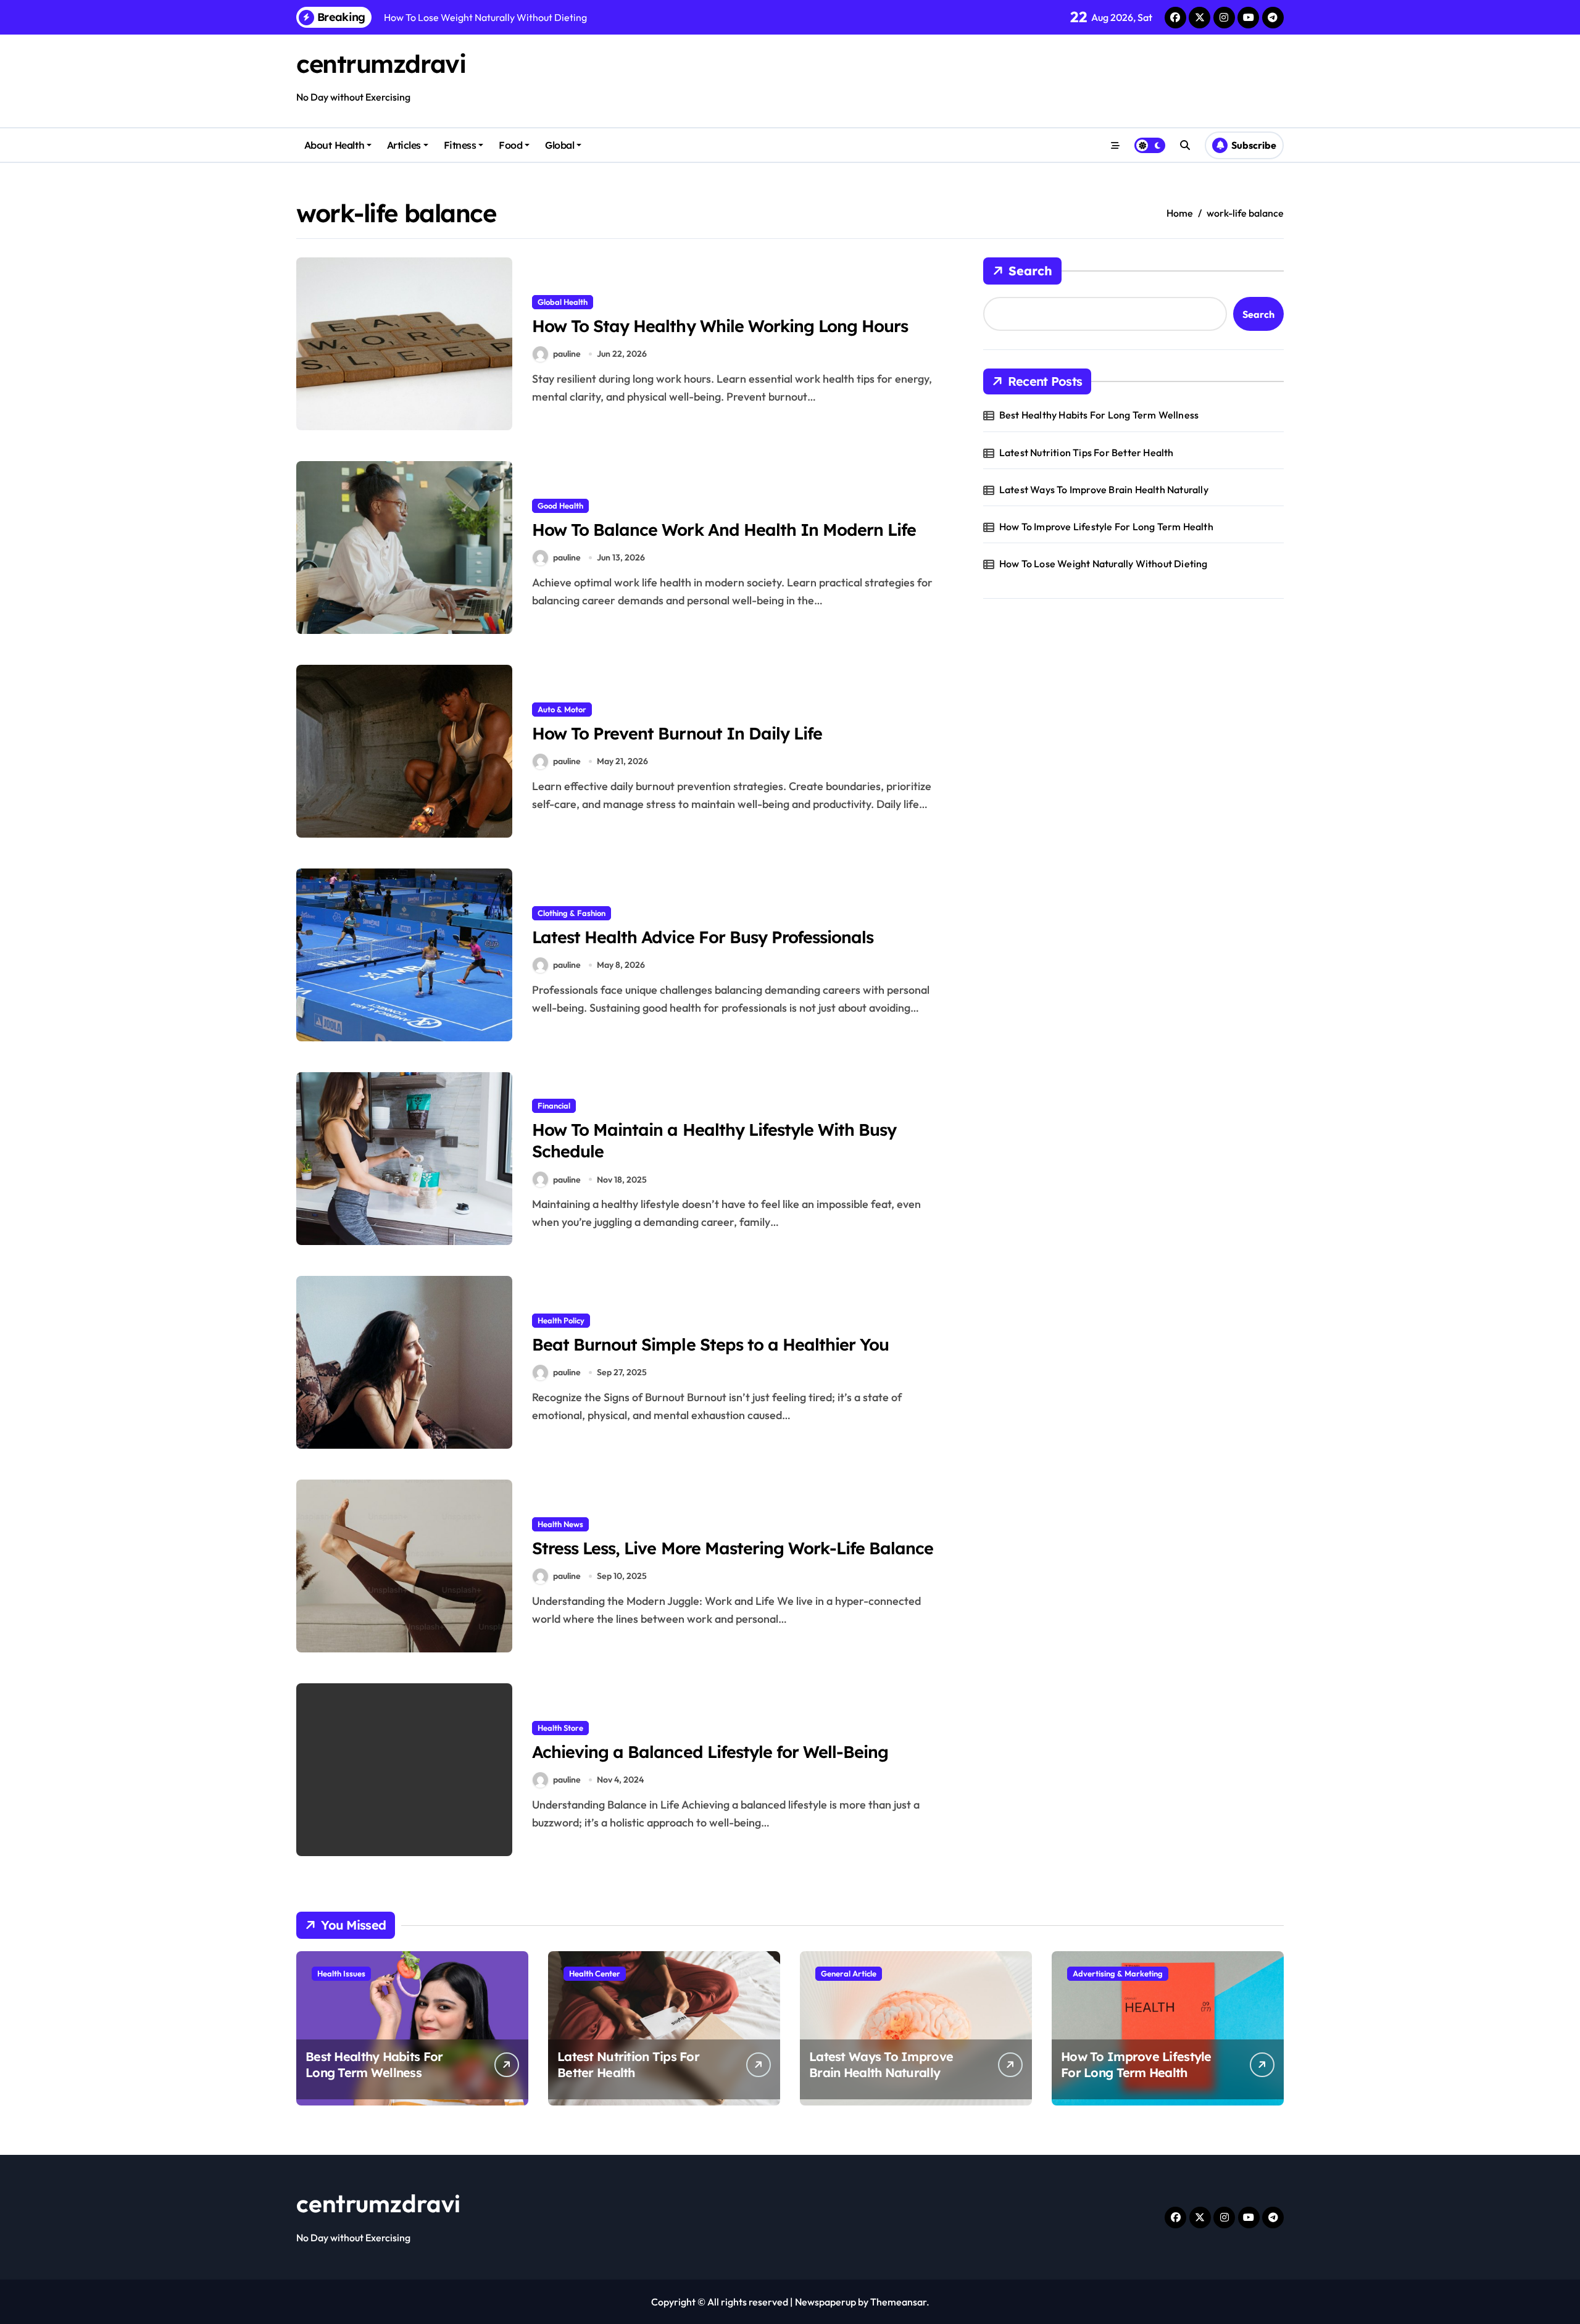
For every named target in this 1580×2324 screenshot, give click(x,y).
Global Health (563, 302)
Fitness (460, 145)
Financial (554, 1106)
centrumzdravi (381, 64)
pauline (567, 354)
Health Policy (561, 1320)
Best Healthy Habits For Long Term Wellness (1099, 415)
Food (510, 145)
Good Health (560, 506)
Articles (404, 145)
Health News (560, 1524)
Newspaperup (825, 2302)
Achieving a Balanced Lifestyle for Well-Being (710, 1752)
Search (1030, 271)
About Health (334, 145)
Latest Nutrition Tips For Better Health (1087, 452)
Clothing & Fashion (572, 913)
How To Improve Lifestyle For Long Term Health (1106, 527)
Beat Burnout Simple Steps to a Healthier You (710, 1344)
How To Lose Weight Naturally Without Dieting (1104, 564)
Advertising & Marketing (1118, 1973)
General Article (849, 1973)
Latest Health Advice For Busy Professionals (703, 937)
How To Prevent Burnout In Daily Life (677, 733)
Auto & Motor (562, 709)
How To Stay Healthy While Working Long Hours (720, 326)
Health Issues (341, 1973)
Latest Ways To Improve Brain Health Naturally (1104, 489)
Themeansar (898, 2302)
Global (559, 145)
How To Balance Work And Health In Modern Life (724, 530)
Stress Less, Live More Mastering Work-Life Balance (733, 1548)
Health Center (595, 1973)
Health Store (560, 1728)
